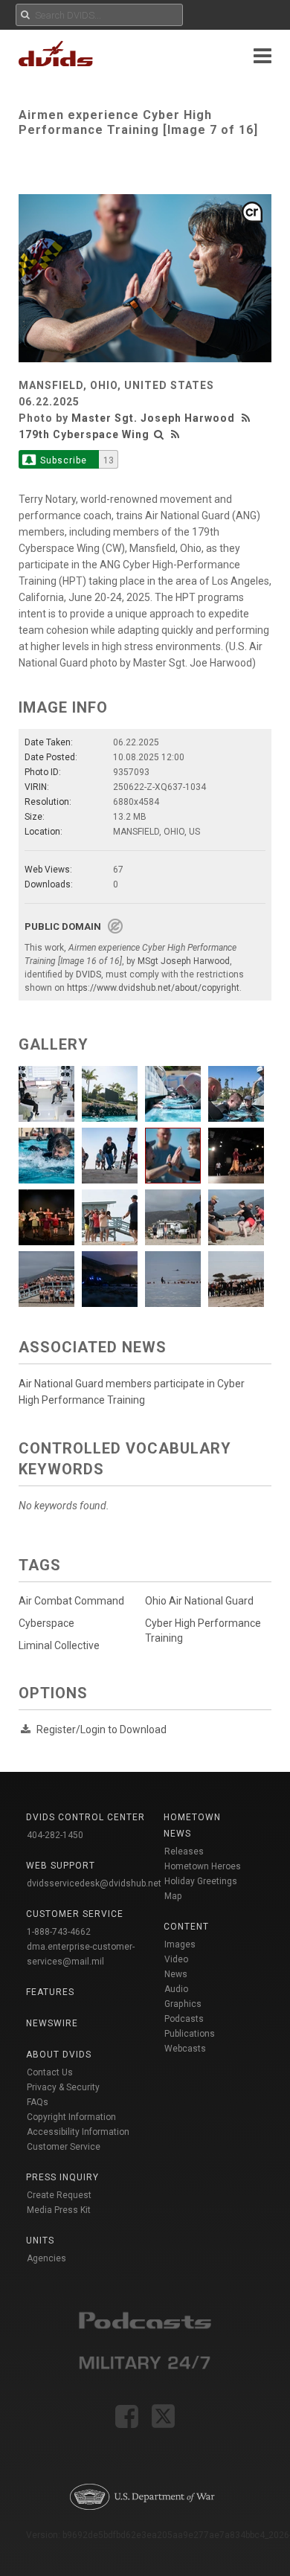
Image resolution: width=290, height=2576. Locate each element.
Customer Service (64, 2147)
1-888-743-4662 (59, 1932)
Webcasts (185, 2049)
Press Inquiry (62, 2177)
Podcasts (184, 2019)
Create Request (59, 2195)
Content (186, 1927)
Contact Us (50, 2072)
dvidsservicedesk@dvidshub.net (94, 1883)
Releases (184, 1851)
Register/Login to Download (101, 1729)
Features (50, 1992)
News (176, 1974)
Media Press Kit (59, 2210)
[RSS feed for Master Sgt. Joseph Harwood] (248, 418)
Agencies (46, 2258)
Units (40, 2241)
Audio (176, 1989)
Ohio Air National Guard (199, 1601)
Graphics (183, 2004)
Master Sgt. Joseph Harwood (153, 418)
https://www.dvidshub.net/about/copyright (153, 988)
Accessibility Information (78, 2132)
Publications (190, 2034)
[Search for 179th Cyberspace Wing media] (159, 434)
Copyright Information (71, 2117)
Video (176, 1959)
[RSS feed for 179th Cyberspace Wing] (175, 434)
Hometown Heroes (203, 1866)
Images (180, 1944)
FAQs (38, 2102)
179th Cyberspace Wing (84, 434)
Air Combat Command (71, 1601)
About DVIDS (59, 2055)
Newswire (52, 2023)
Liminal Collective (59, 1645)
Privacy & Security (63, 2087)
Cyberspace (46, 1623)
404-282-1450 (55, 1835)
